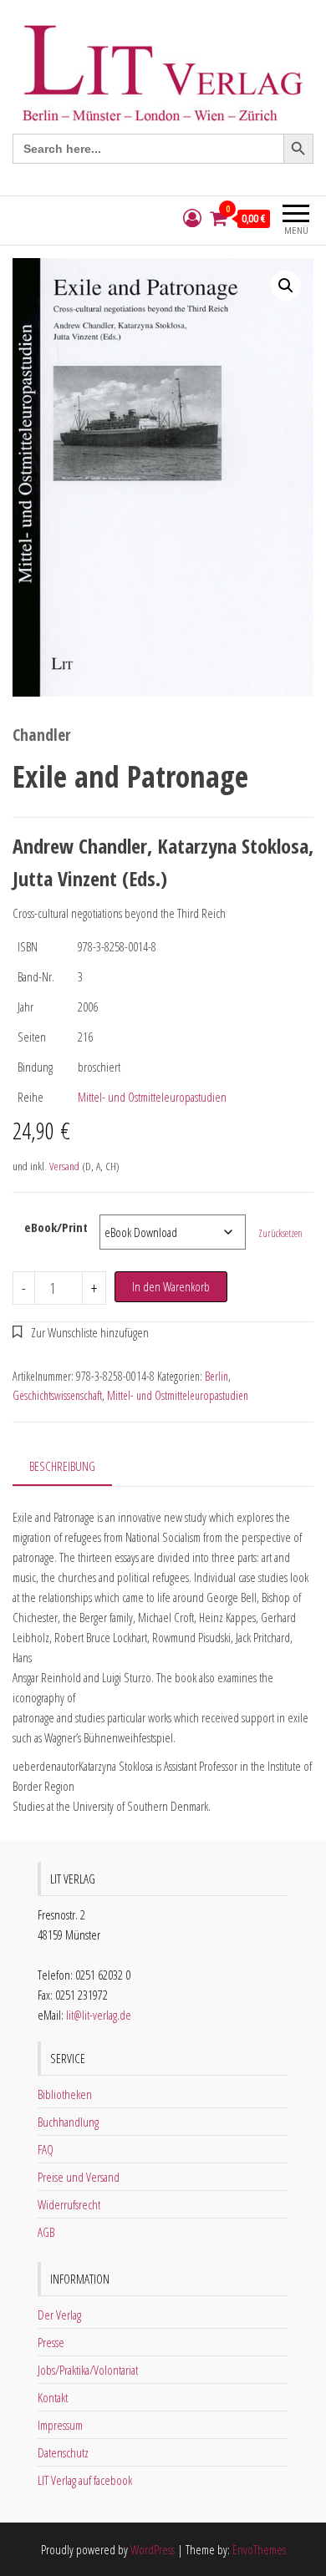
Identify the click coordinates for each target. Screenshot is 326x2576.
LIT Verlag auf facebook (85, 2480)
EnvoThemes (259, 2549)
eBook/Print (56, 1227)
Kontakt (53, 2397)
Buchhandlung (68, 2122)
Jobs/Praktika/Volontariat (88, 2370)
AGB (46, 2232)
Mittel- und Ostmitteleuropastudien (152, 1097)
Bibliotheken (65, 2094)
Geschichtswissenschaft (57, 1395)
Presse (51, 2342)
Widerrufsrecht (69, 2204)
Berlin (216, 1376)
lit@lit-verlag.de (99, 2015)
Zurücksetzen (280, 1233)
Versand (64, 1166)
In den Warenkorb (171, 1286)
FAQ (46, 2149)
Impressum (60, 2425)
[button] (286, 286)
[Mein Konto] (192, 218)
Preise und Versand (79, 2177)
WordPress (153, 2549)
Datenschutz (63, 2452)
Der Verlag (59, 2315)
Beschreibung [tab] (62, 1466)
